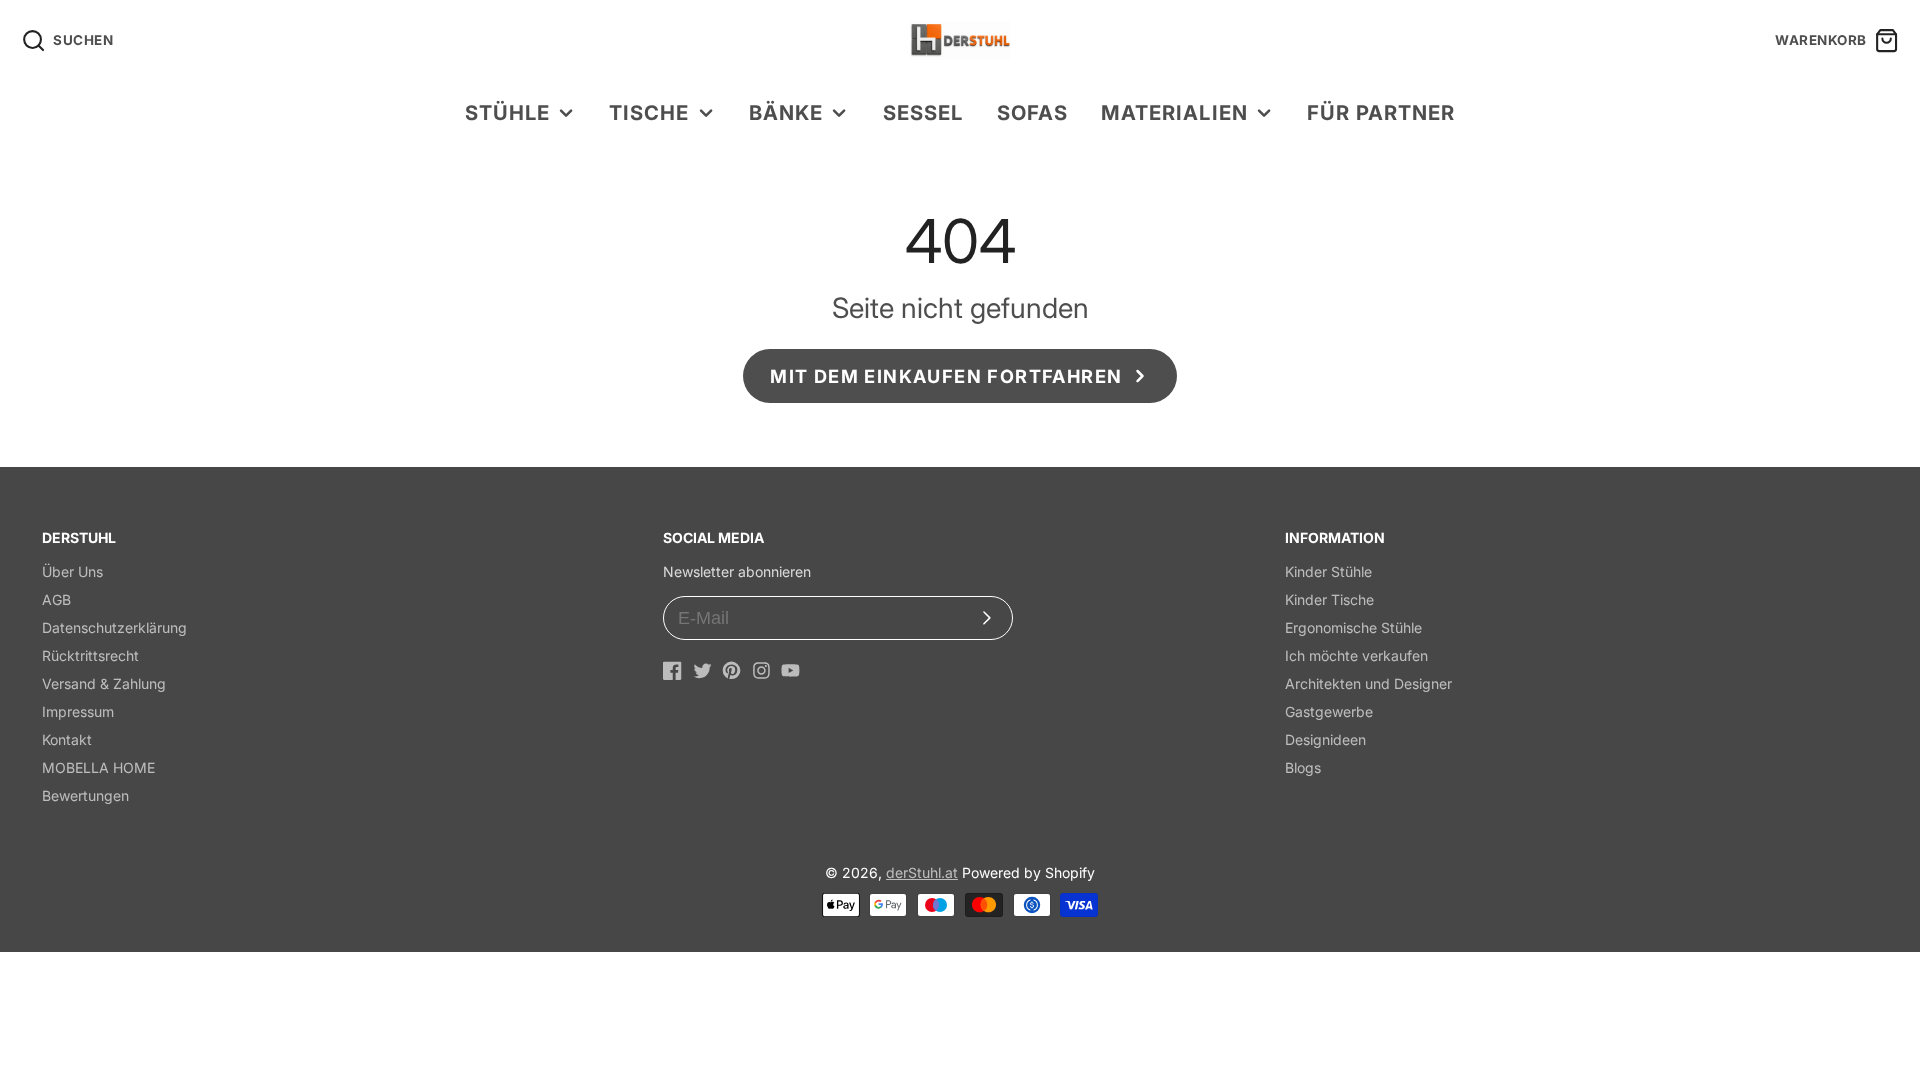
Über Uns (72, 571)
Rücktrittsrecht (90, 655)
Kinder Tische (1329, 599)
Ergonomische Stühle (1353, 627)
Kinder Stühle (1328, 571)
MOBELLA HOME (98, 767)
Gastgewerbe (1329, 711)
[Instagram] (761, 670)
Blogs (1303, 767)
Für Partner (1381, 112)
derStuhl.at (922, 872)
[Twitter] (702, 670)
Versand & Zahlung (104, 683)
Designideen (1325, 739)
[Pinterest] (731, 670)
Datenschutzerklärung (114, 627)
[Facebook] (672, 670)
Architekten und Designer (1368, 683)
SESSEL (923, 112)
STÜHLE (507, 112)
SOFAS (1032, 112)
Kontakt (67, 739)
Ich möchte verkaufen (1356, 655)
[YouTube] (790, 670)
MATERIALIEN (1174, 112)
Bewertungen (85, 795)
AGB (56, 599)
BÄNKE (786, 112)
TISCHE (649, 112)
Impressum (78, 711)
